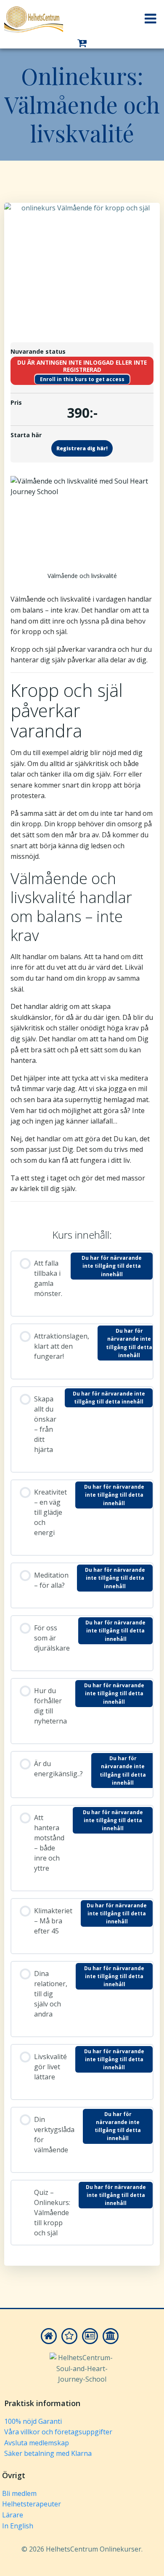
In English (18, 2526)
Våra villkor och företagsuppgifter (58, 2432)
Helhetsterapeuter (32, 2504)
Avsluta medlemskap (37, 2443)
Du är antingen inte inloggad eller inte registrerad (82, 366)
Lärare (13, 2515)
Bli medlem (19, 2493)
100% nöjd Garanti (33, 2421)
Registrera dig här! (82, 448)
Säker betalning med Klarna (48, 2453)
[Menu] (151, 19)
